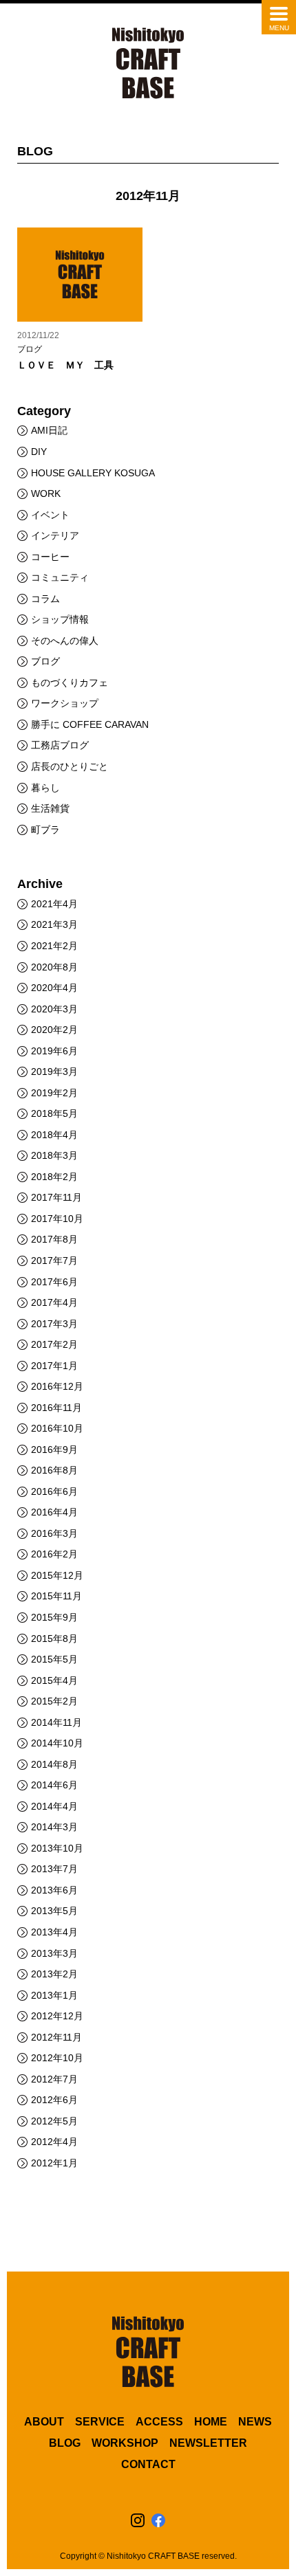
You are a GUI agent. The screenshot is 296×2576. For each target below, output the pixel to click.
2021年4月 (54, 904)
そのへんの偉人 (65, 641)
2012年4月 (54, 2142)
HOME (211, 2422)
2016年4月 (54, 1512)
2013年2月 (54, 1974)
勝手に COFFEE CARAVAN (90, 724)
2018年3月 (54, 1155)
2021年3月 (54, 924)
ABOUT (44, 2422)
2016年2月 (54, 1554)
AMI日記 (49, 430)
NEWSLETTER (208, 2443)
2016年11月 (56, 1408)
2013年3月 (54, 1953)
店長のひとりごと (70, 766)
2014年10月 (57, 1743)
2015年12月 (57, 1575)
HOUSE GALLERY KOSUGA (93, 473)
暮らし (45, 788)
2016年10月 (57, 1428)
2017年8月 (54, 1239)
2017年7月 (54, 1261)
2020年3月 (54, 1009)
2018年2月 (54, 1177)
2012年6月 (54, 2100)
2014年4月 (54, 1806)
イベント (50, 515)
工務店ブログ (60, 745)
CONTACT (148, 2464)
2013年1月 (54, 1995)
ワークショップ (65, 703)
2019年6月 (54, 1051)
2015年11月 (56, 1596)
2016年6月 (54, 1491)
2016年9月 (54, 1450)
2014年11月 (56, 1722)
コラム (45, 599)
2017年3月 (54, 1324)
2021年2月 (54, 946)
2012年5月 (54, 2121)
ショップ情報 (60, 619)
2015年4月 (54, 1680)
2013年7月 (54, 1869)
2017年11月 (56, 1197)
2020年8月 (54, 967)
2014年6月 (54, 1785)
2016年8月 (54, 1470)
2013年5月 (54, 1911)
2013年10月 (57, 1848)
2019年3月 (54, 1072)
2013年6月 (54, 1890)
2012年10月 (57, 2058)
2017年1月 (54, 1366)
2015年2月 (54, 1701)
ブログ (45, 661)
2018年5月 (54, 1113)
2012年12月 (57, 2016)
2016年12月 (57, 1386)
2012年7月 (54, 2079)
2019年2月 (54, 1093)
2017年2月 (54, 1344)
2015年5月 (54, 1659)
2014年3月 (54, 1827)
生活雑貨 (50, 808)
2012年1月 (54, 2163)
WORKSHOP (125, 2443)
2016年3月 (54, 1533)
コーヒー (50, 557)
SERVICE (100, 2422)
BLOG (65, 2443)
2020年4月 (54, 988)
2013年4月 (54, 1932)
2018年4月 (54, 1135)
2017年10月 (57, 1219)
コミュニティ (60, 577)
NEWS (255, 2422)
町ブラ (45, 830)
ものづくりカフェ (70, 682)
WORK (46, 493)
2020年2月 (54, 1030)
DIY (39, 452)
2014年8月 (54, 1764)
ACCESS (159, 2422)
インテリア (55, 535)
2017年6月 (54, 1282)
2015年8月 (54, 1639)
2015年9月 (54, 1617)
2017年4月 (54, 1302)
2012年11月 (56, 2037)
